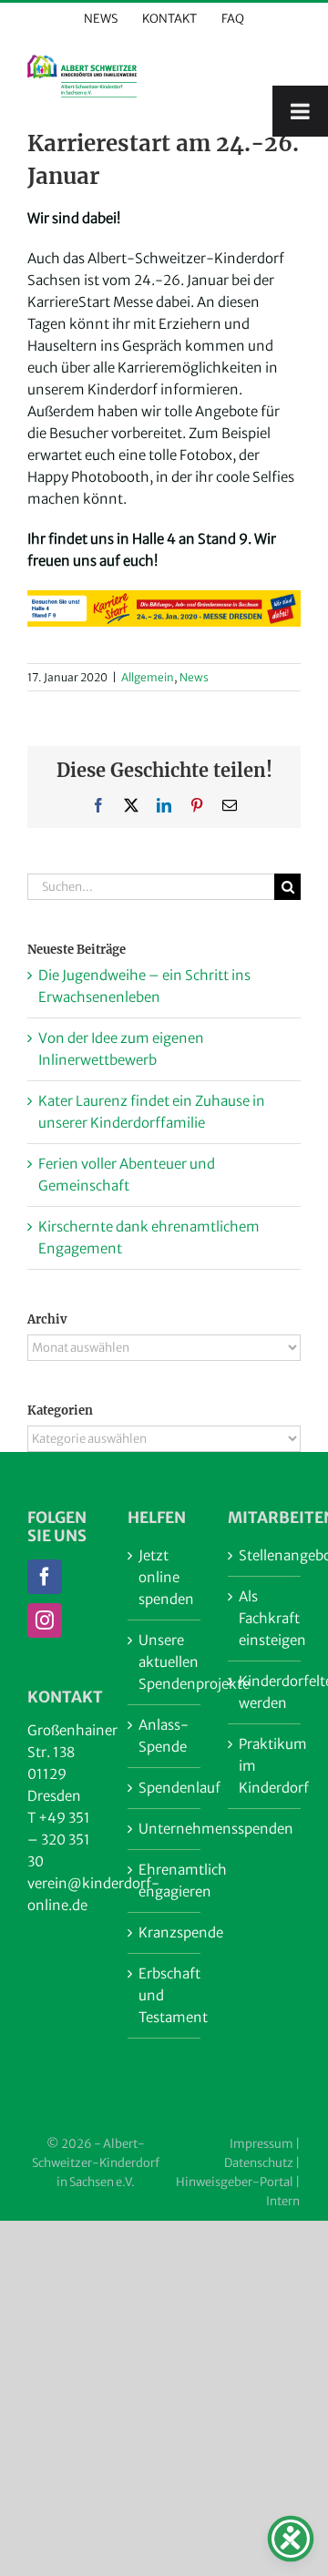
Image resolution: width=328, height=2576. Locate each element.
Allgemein (148, 677)
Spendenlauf (165, 1788)
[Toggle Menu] (300, 111)
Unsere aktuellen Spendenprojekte (165, 1662)
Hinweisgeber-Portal (235, 2182)
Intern (283, 2201)
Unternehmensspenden (165, 1829)
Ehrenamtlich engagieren (165, 1881)
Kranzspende (165, 1932)
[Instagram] (45, 1620)
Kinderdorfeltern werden (265, 1692)
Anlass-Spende (164, 1736)
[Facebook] (45, 1577)
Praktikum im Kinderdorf (265, 1766)
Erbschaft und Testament (165, 1995)
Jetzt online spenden (165, 1577)
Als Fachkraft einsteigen (265, 1618)
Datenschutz (259, 2163)
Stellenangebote (265, 1555)
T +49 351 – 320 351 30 (59, 1840)
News (194, 677)
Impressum (261, 2144)
